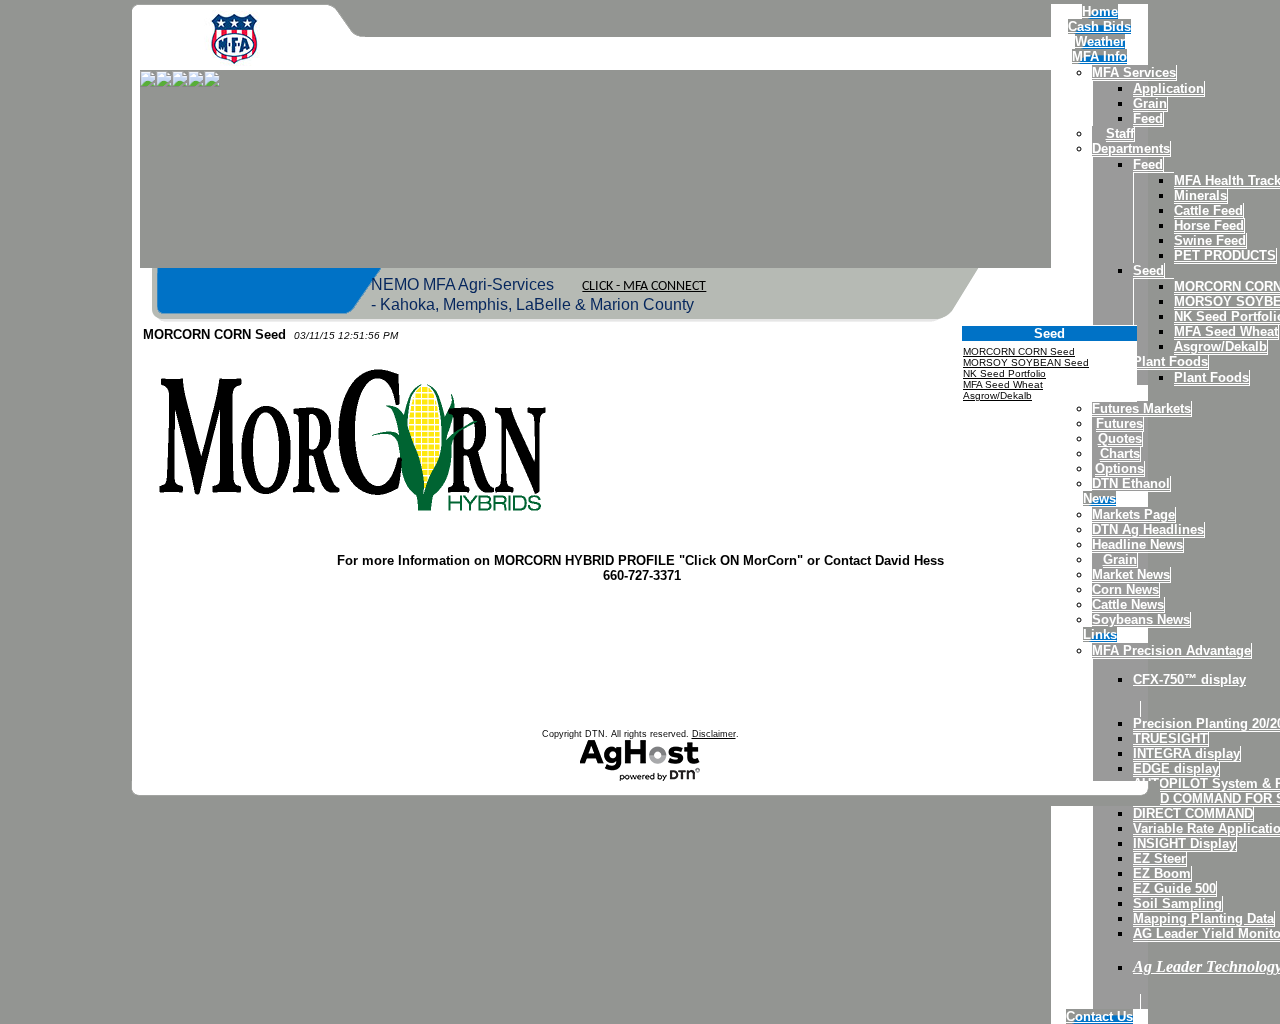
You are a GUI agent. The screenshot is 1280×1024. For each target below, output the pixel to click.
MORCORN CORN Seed (1019, 351)
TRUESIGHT (1170, 738)
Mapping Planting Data (1203, 918)
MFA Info (1099, 56)
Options (1119, 468)
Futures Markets (1141, 408)
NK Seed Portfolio (1004, 373)
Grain (1150, 103)
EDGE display (1176, 768)
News (1099, 498)
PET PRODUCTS (1225, 255)
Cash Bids (1099, 26)
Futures (1119, 423)
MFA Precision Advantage (1171, 650)
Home (1100, 11)
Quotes (1120, 438)
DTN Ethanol (1131, 483)
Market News (1131, 574)
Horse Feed (1209, 225)
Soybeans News (1141, 619)
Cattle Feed (1208, 210)
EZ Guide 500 (1174, 888)
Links (1100, 634)
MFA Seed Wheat (1226, 331)
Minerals (1200, 195)
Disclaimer (714, 734)
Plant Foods (1170, 361)
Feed (1148, 118)
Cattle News (1128, 604)
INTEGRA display (1186, 753)
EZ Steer (1159, 858)
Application (1168, 88)
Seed (1148, 270)
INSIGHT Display (1184, 843)
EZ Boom (1162, 873)
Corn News (1125, 589)
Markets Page (1133, 514)
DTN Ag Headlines (1148, 529)
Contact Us (1099, 1016)
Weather (1100, 41)
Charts (1120, 453)
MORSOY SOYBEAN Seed (1026, 362)
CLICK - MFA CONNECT (644, 286)
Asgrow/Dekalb (1220, 346)
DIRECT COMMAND (1193, 813)
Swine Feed (1210, 240)
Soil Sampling (1177, 903)
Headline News (1137, 544)
